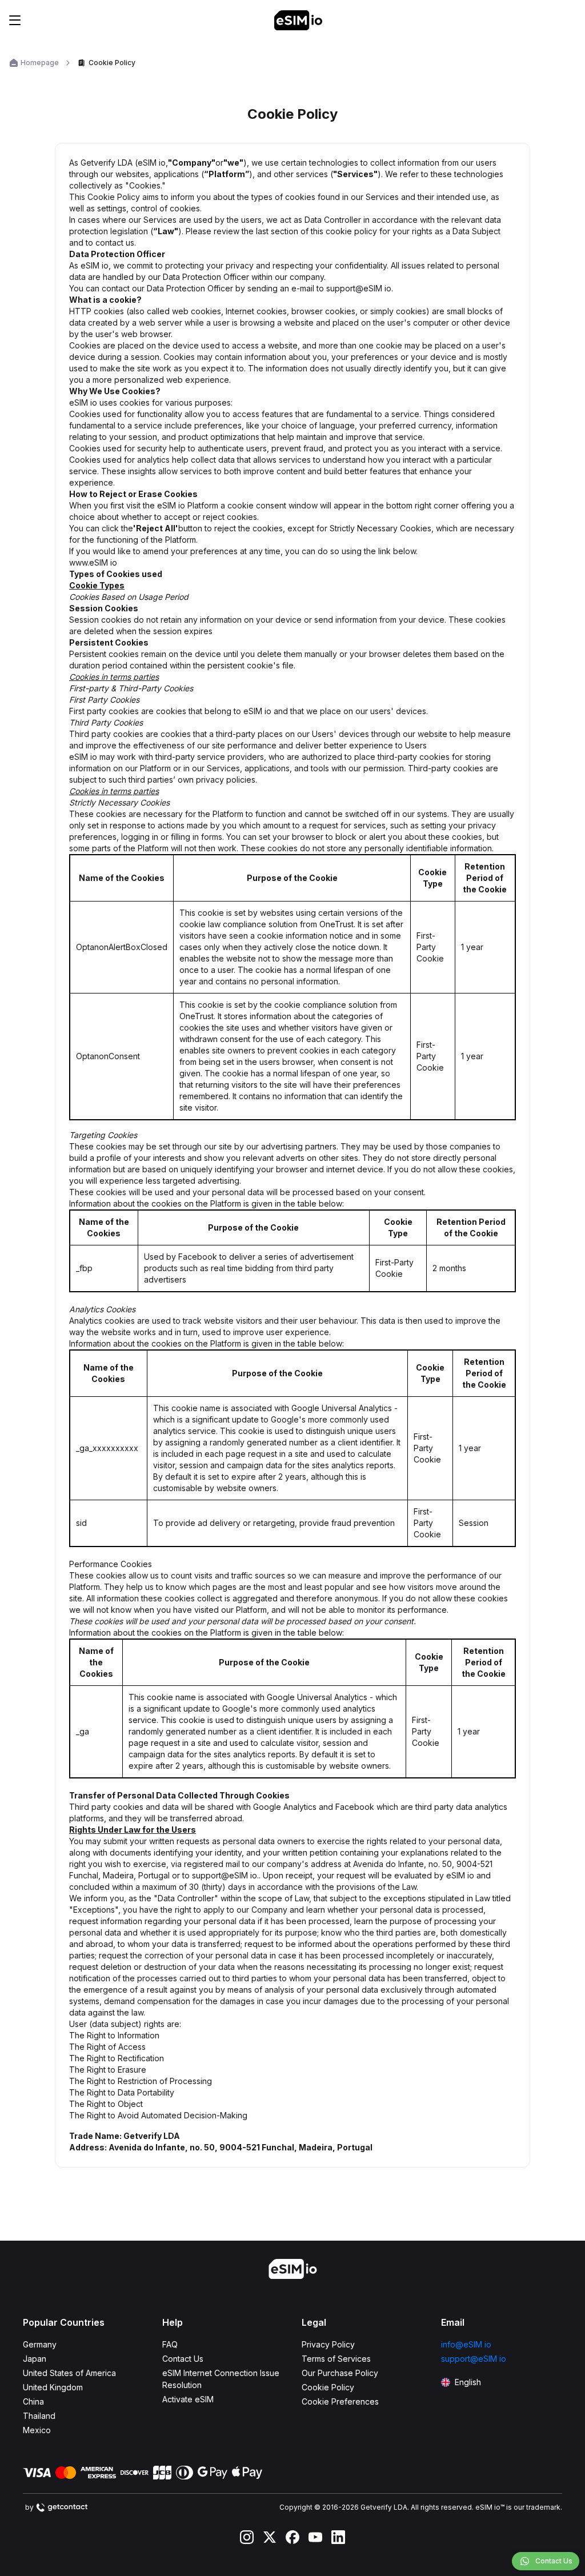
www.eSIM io (93, 562)
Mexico (37, 2430)
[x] (270, 2537)
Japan (35, 2359)
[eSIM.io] (298, 20)
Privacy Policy (328, 2344)
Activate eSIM (188, 2399)
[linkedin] (338, 2537)
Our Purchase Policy (340, 2373)
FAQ (170, 2344)
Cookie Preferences (340, 2401)
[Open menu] (15, 20)
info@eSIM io (466, 2344)
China (33, 2401)
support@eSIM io (474, 2359)
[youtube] (315, 2537)
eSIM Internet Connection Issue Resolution (221, 2379)
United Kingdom (53, 2387)
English (468, 2382)
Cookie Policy (328, 2387)
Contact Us (183, 2359)
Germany (40, 2344)
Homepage (40, 63)
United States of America (69, 2373)
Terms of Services (336, 2359)
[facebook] (292, 2537)
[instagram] (247, 2537)
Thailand (39, 2416)
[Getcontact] (62, 2507)
